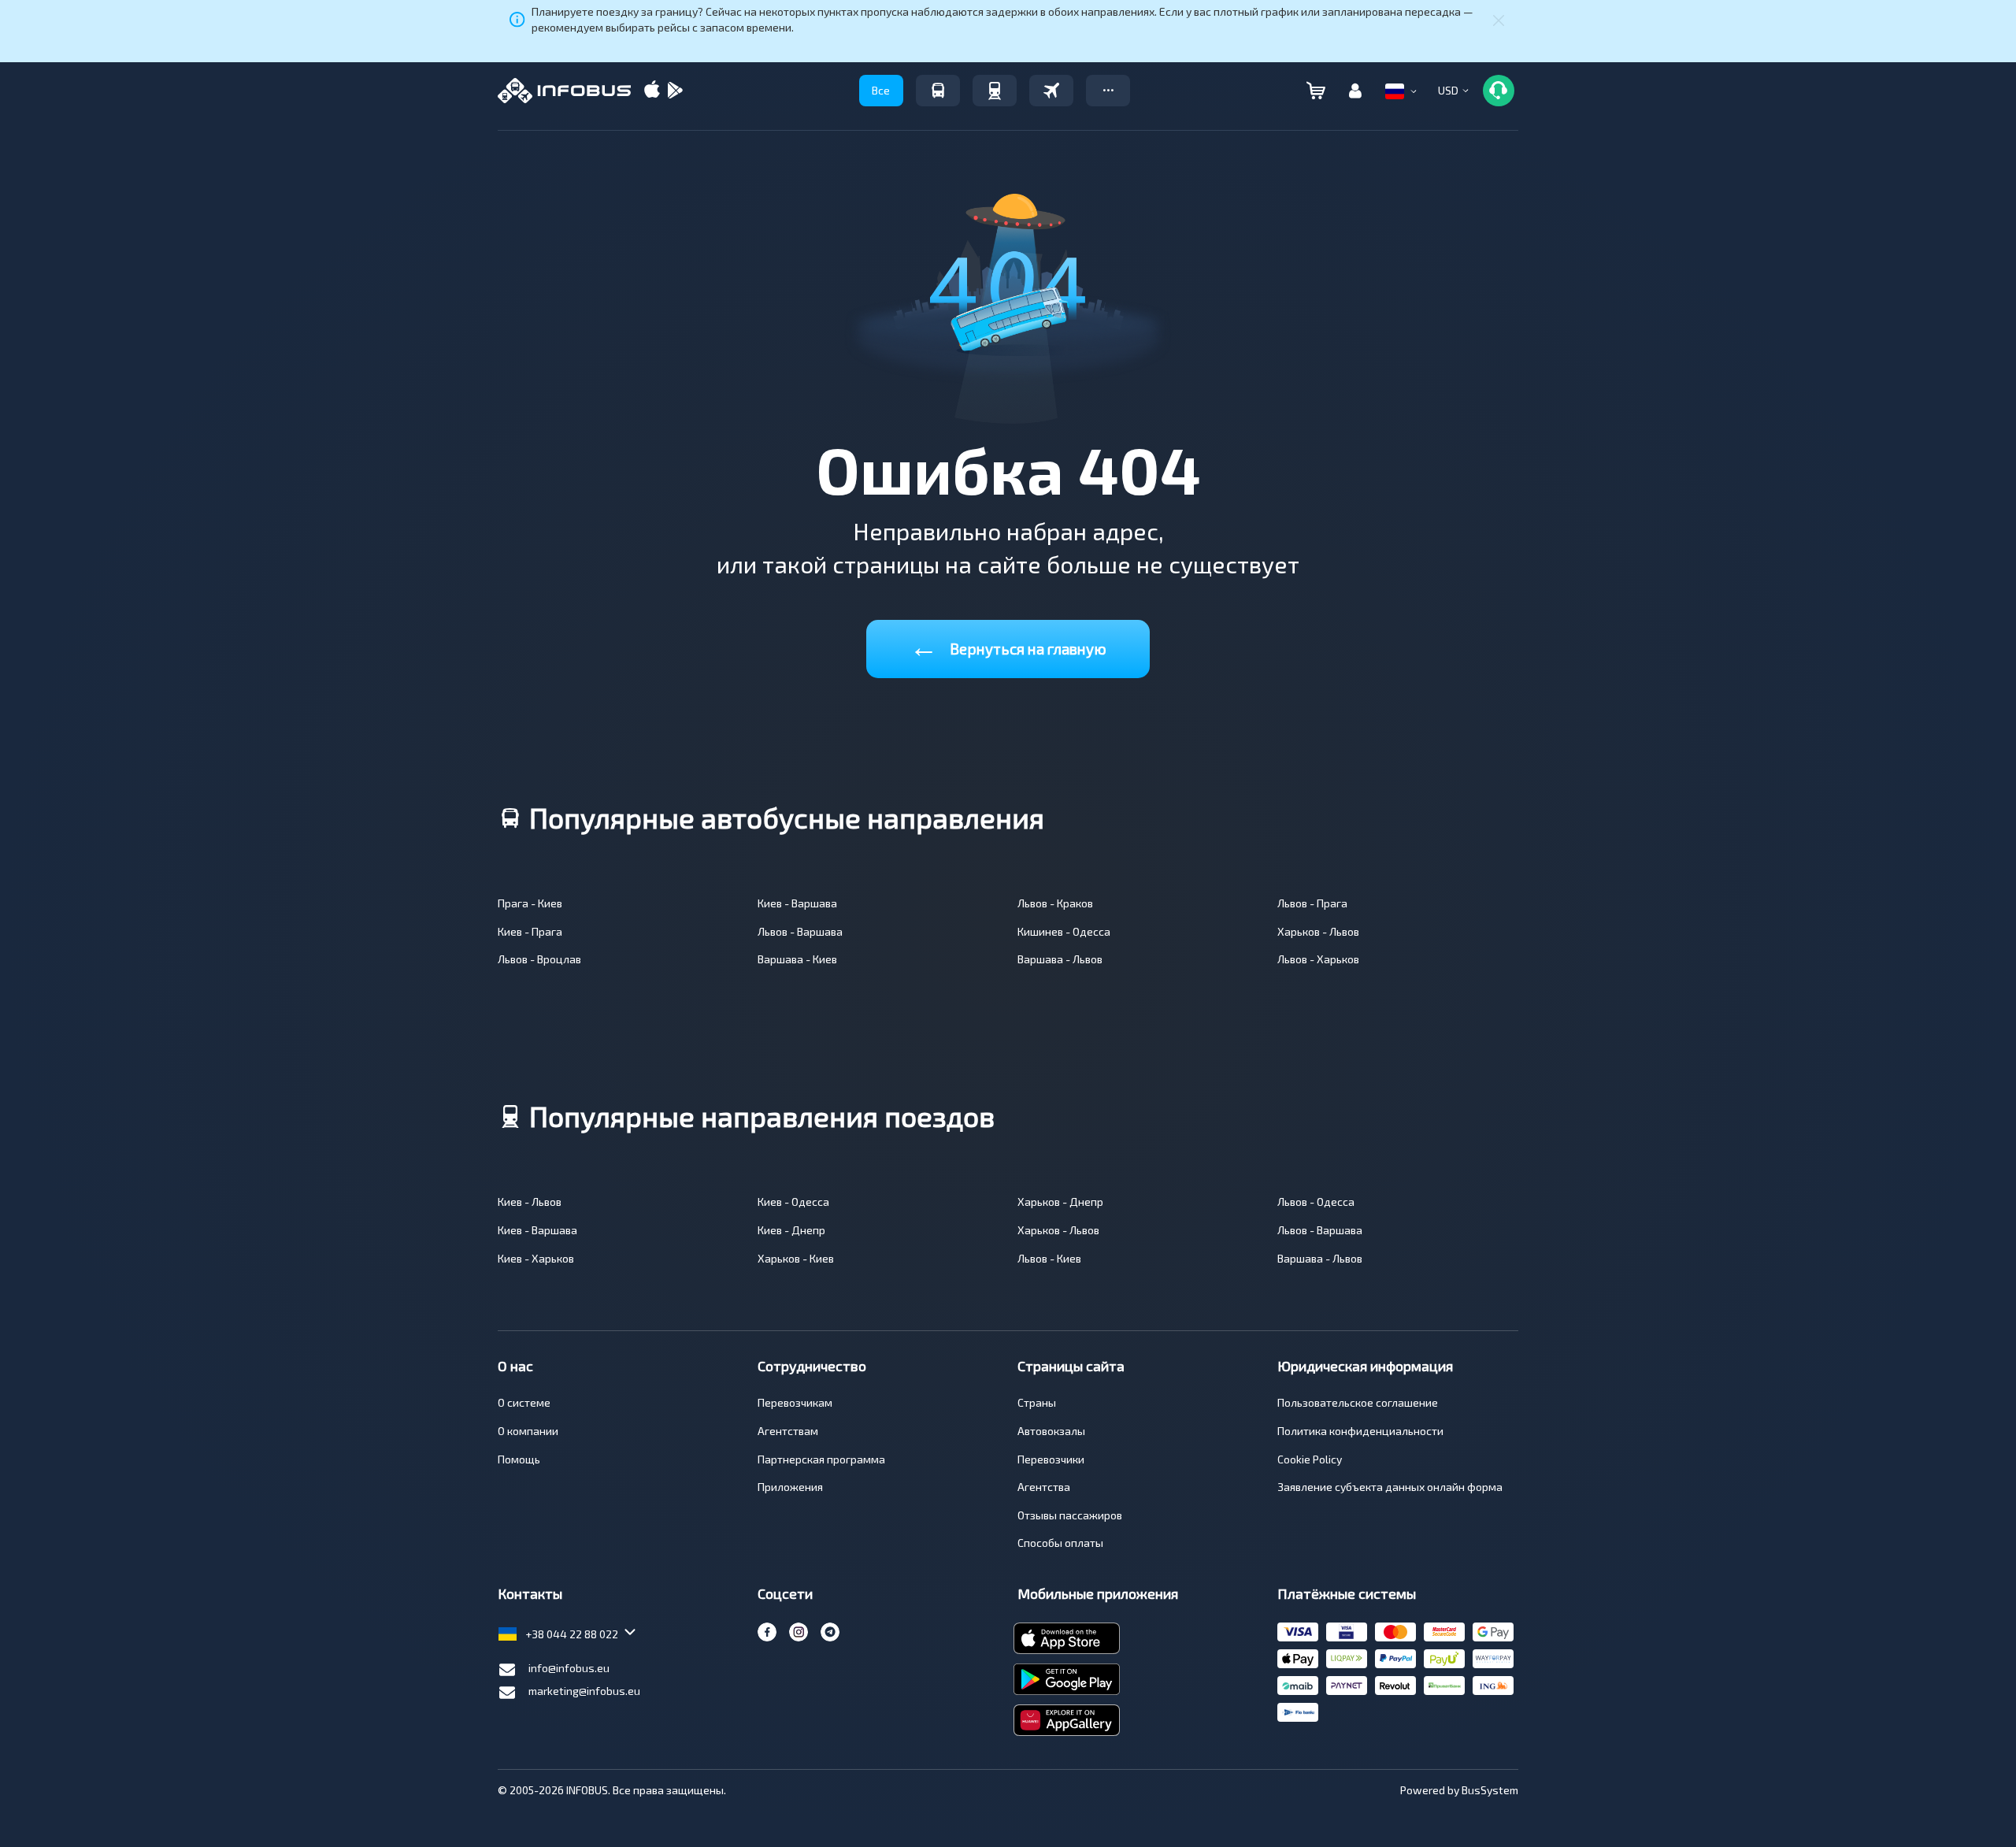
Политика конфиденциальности (1360, 1431)
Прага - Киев (530, 903)
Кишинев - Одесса (1064, 931)
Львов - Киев (1049, 1258)
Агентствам (788, 1431)
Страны (1037, 1402)
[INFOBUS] (564, 91)
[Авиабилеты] (1051, 91)
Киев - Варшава (797, 903)
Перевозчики (1051, 1459)
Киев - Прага (530, 931)
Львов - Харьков (1318, 959)
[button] (1108, 91)
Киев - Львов (530, 1202)
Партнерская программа (821, 1459)
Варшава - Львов (1060, 959)
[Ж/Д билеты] (995, 91)
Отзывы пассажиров (1070, 1515)
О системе (524, 1402)
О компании (528, 1431)
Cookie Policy (1310, 1459)
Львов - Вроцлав (539, 959)
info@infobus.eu (569, 1668)
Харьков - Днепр (1060, 1202)
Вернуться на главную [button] (1008, 645)
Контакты (530, 1593)
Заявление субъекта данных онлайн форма (1390, 1487)
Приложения (790, 1487)
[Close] (1499, 20)
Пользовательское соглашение (1358, 1402)
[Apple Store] (652, 91)
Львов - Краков (1055, 903)
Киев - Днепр (791, 1230)
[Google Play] (675, 91)
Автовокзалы (1051, 1431)
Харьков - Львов (1318, 931)
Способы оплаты (1060, 1543)
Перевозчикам (795, 1402)
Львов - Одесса (1316, 1202)
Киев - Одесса (793, 1202)
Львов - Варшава (800, 931)
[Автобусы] (938, 91)
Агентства (1044, 1487)
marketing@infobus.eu (584, 1691)
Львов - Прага (1312, 903)
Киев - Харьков (536, 1258)
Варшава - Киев (797, 959)
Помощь (519, 1459)
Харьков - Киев (796, 1258)
